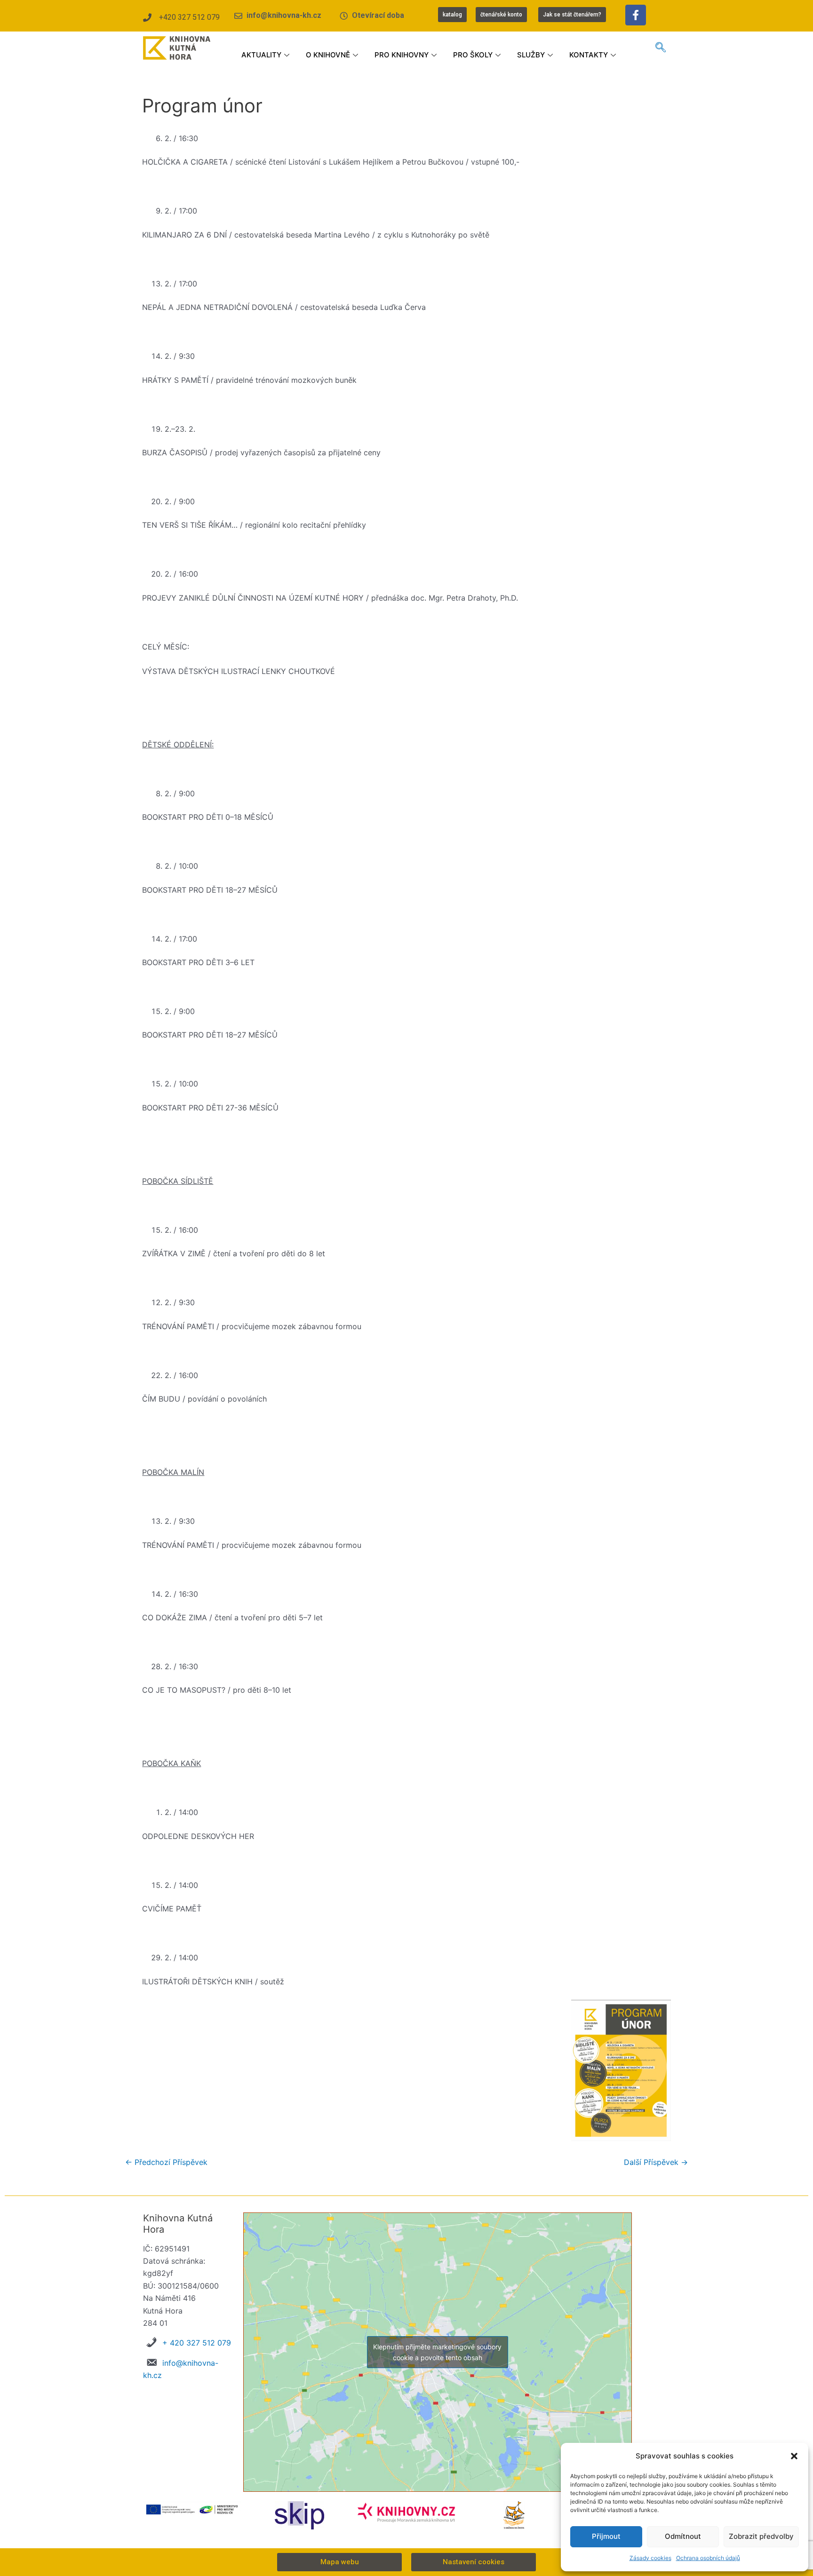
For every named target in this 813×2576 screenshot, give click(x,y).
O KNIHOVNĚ (328, 55)
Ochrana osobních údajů (708, 2558)
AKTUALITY (261, 55)
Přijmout (606, 2536)
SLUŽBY (531, 55)
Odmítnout (683, 2536)
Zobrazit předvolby (761, 2536)
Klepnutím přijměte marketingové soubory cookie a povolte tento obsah (437, 2352)
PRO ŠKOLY (473, 55)
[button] (794, 2456)
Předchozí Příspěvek (166, 2162)
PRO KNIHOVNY (402, 55)
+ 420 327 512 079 (197, 2343)
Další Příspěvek (656, 2162)
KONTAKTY (589, 55)
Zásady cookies (650, 2558)
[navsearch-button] (661, 48)
